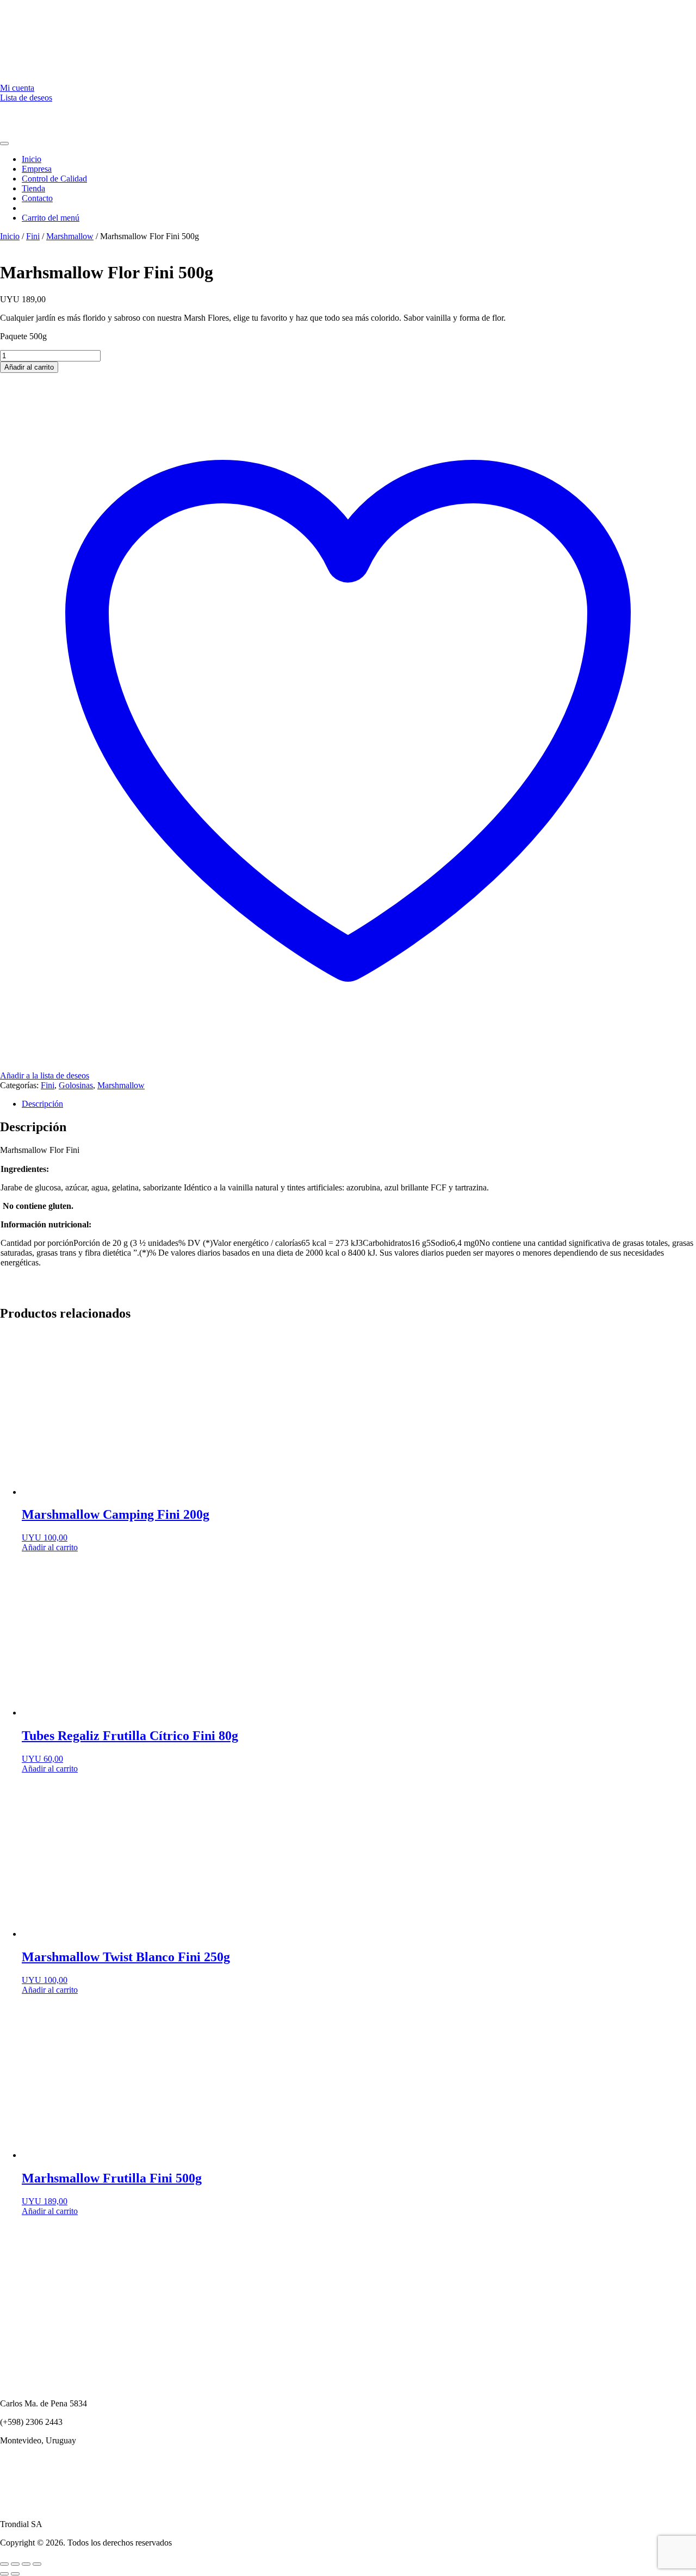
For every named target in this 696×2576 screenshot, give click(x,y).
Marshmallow (70, 236)
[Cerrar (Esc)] (37, 2564)
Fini (33, 236)
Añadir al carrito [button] (50, 1547)
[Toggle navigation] (4, 144)
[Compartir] (26, 2564)
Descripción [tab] (42, 1104)
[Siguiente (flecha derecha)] (15, 2574)
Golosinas (76, 1085)
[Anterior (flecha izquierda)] (4, 2574)
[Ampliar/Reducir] (4, 2564)
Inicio (10, 236)
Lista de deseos (26, 98)
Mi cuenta (17, 88)
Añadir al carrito (29, 367)
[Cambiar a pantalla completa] (15, 2564)
